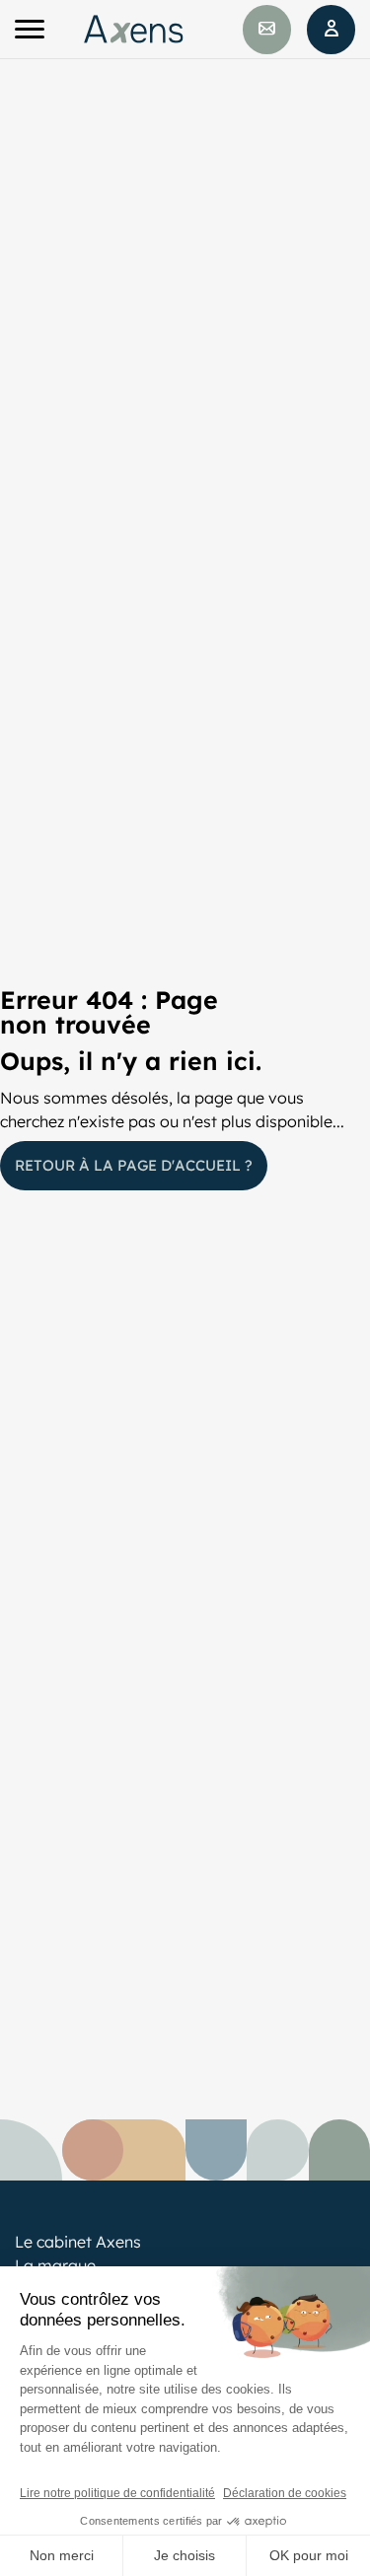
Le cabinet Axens (78, 2242)
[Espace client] (331, 30)
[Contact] (267, 30)
